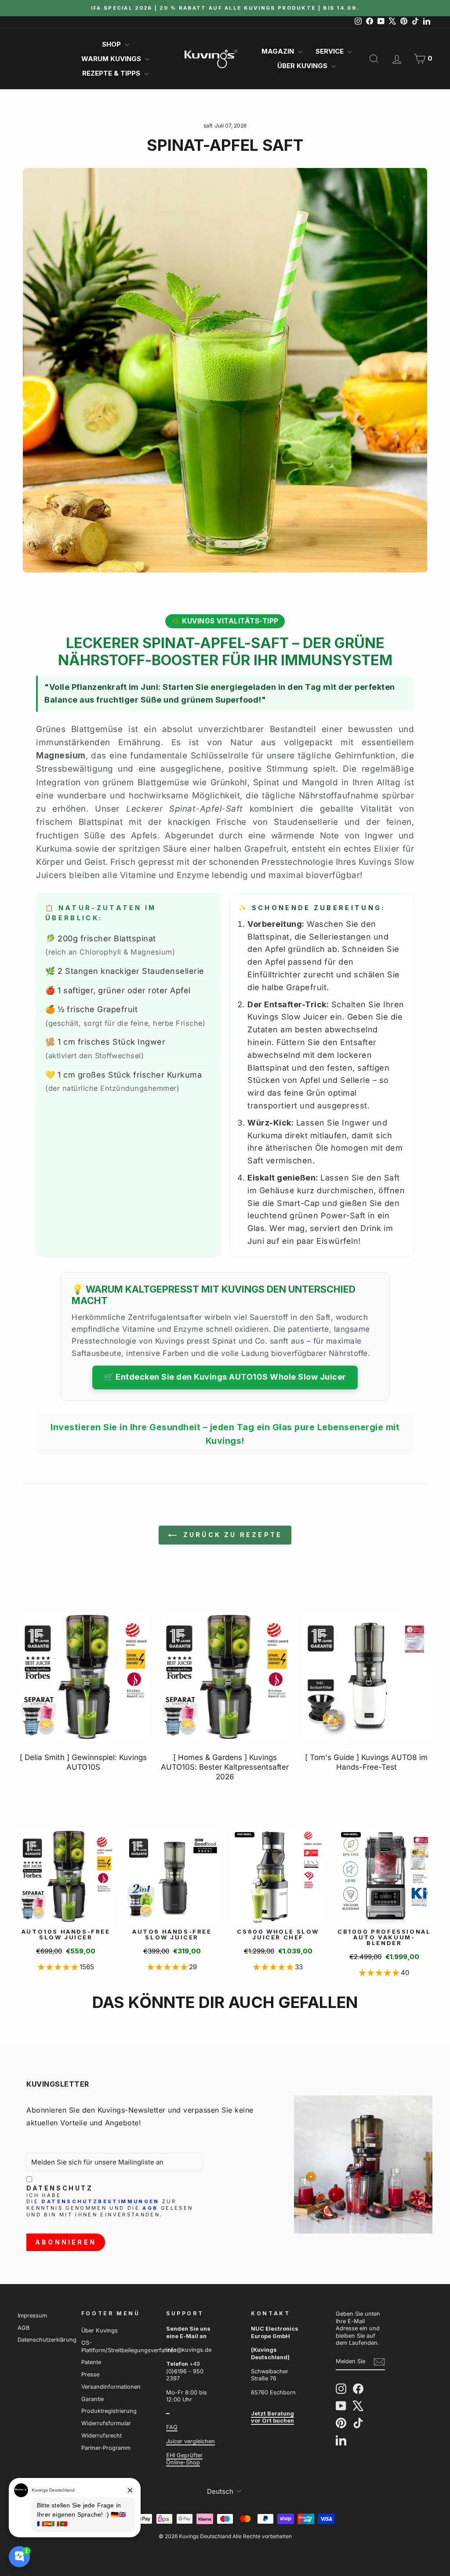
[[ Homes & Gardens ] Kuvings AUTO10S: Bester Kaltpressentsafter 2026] (225, 1676)
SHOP (112, 44)
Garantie (93, 2399)
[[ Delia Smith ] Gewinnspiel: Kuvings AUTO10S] (83, 1676)
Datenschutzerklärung (47, 2340)
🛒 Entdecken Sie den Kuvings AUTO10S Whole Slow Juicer (225, 1377)
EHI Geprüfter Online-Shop (184, 2459)
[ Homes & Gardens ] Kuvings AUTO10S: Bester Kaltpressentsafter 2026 (225, 1767)
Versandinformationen (111, 2387)
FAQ (172, 2427)
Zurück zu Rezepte (231, 1535)
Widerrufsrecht (102, 2436)
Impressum (32, 2315)
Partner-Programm (106, 2448)
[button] (59, 1967)
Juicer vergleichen (191, 2441)
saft (208, 126)
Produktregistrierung (109, 2411)
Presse (90, 2374)
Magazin (279, 51)
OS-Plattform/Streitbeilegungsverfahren (129, 2346)
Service (330, 51)
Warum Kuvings (112, 59)
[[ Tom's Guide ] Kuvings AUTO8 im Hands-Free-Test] (367, 1676)
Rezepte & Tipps (112, 73)
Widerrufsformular (106, 2423)
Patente (91, 2362)
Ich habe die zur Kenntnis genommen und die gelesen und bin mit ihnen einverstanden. (110, 2205)
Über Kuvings (303, 66)
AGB (150, 2208)
